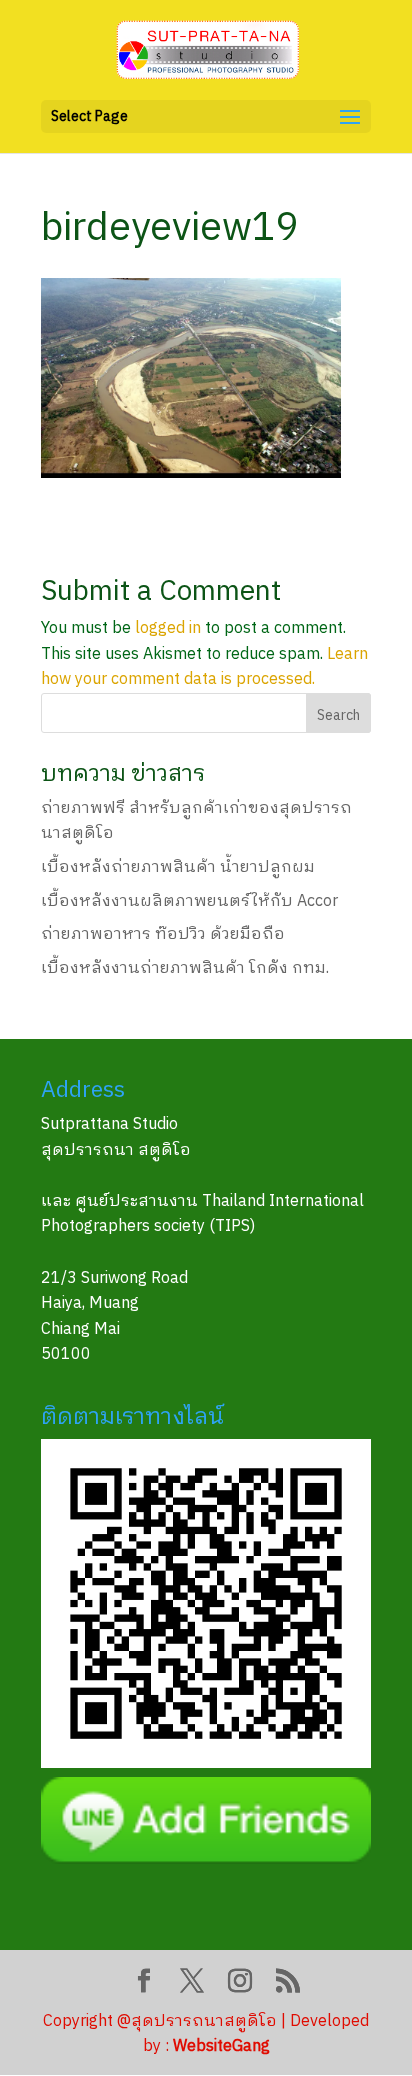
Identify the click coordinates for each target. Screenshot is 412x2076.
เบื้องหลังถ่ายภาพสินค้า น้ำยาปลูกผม (178, 867)
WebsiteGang (221, 2046)
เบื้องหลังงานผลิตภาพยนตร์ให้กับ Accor (189, 901)
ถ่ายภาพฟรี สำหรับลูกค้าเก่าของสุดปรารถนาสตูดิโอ (196, 821)
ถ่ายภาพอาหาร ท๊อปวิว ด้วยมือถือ (163, 934)
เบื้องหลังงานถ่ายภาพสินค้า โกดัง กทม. (185, 968)
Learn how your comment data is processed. (204, 667)
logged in (168, 628)
